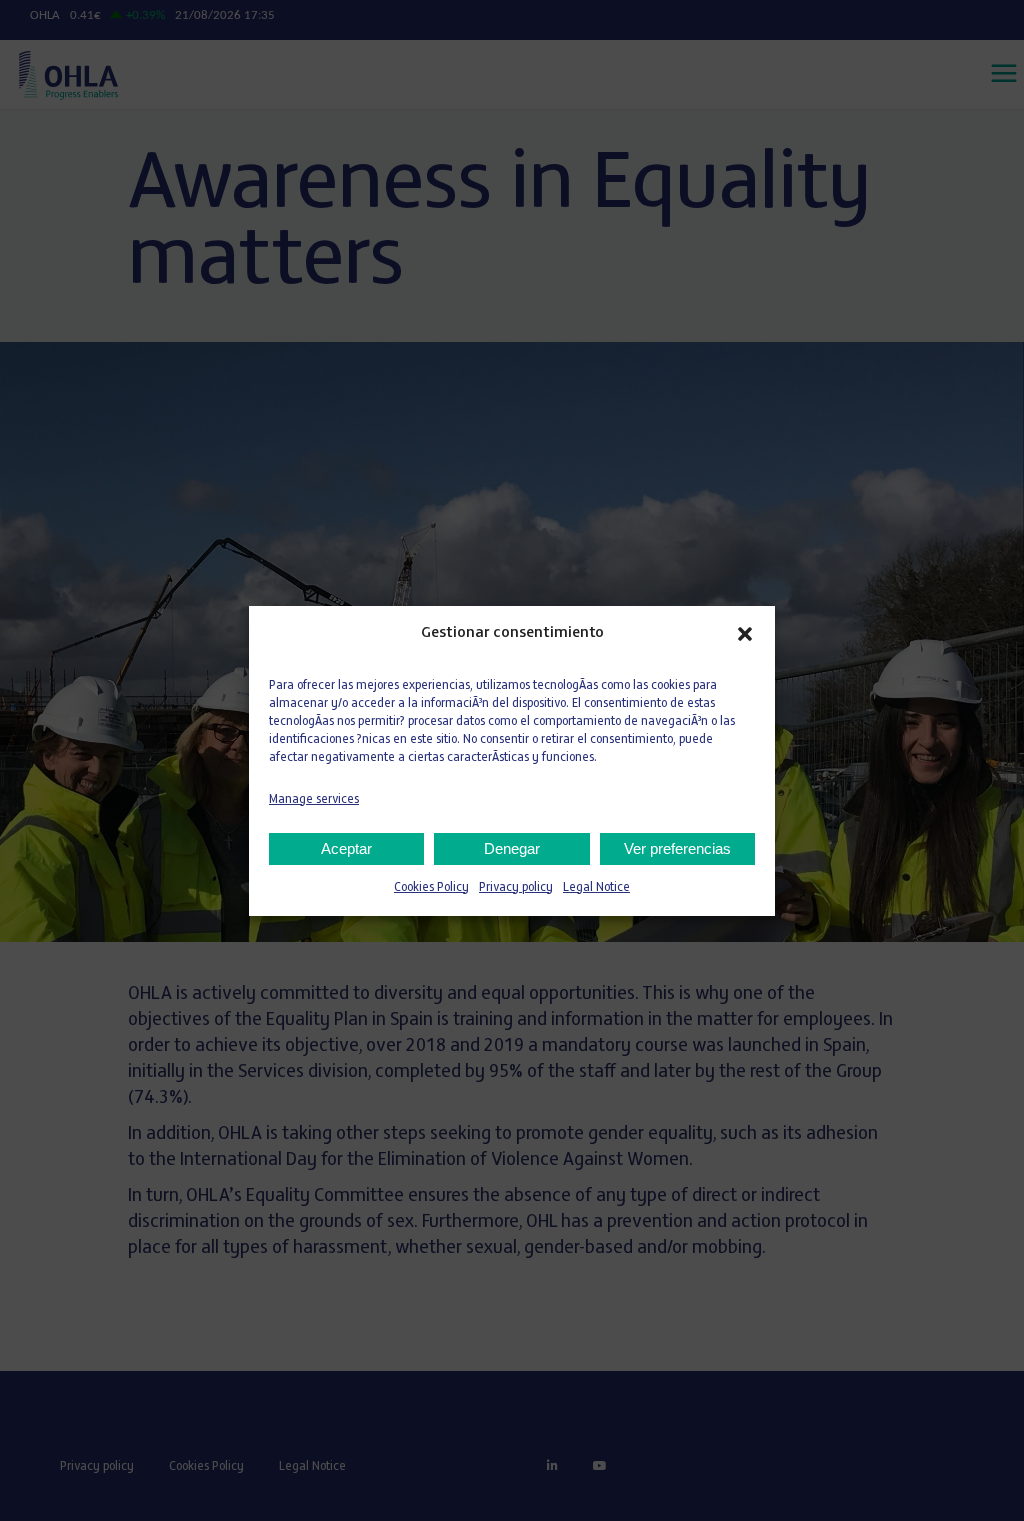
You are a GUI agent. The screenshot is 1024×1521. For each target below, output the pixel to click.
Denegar (512, 848)
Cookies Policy (431, 888)
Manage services (314, 800)
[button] (745, 634)
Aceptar (346, 848)
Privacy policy (516, 888)
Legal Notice (596, 888)
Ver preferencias (677, 848)
